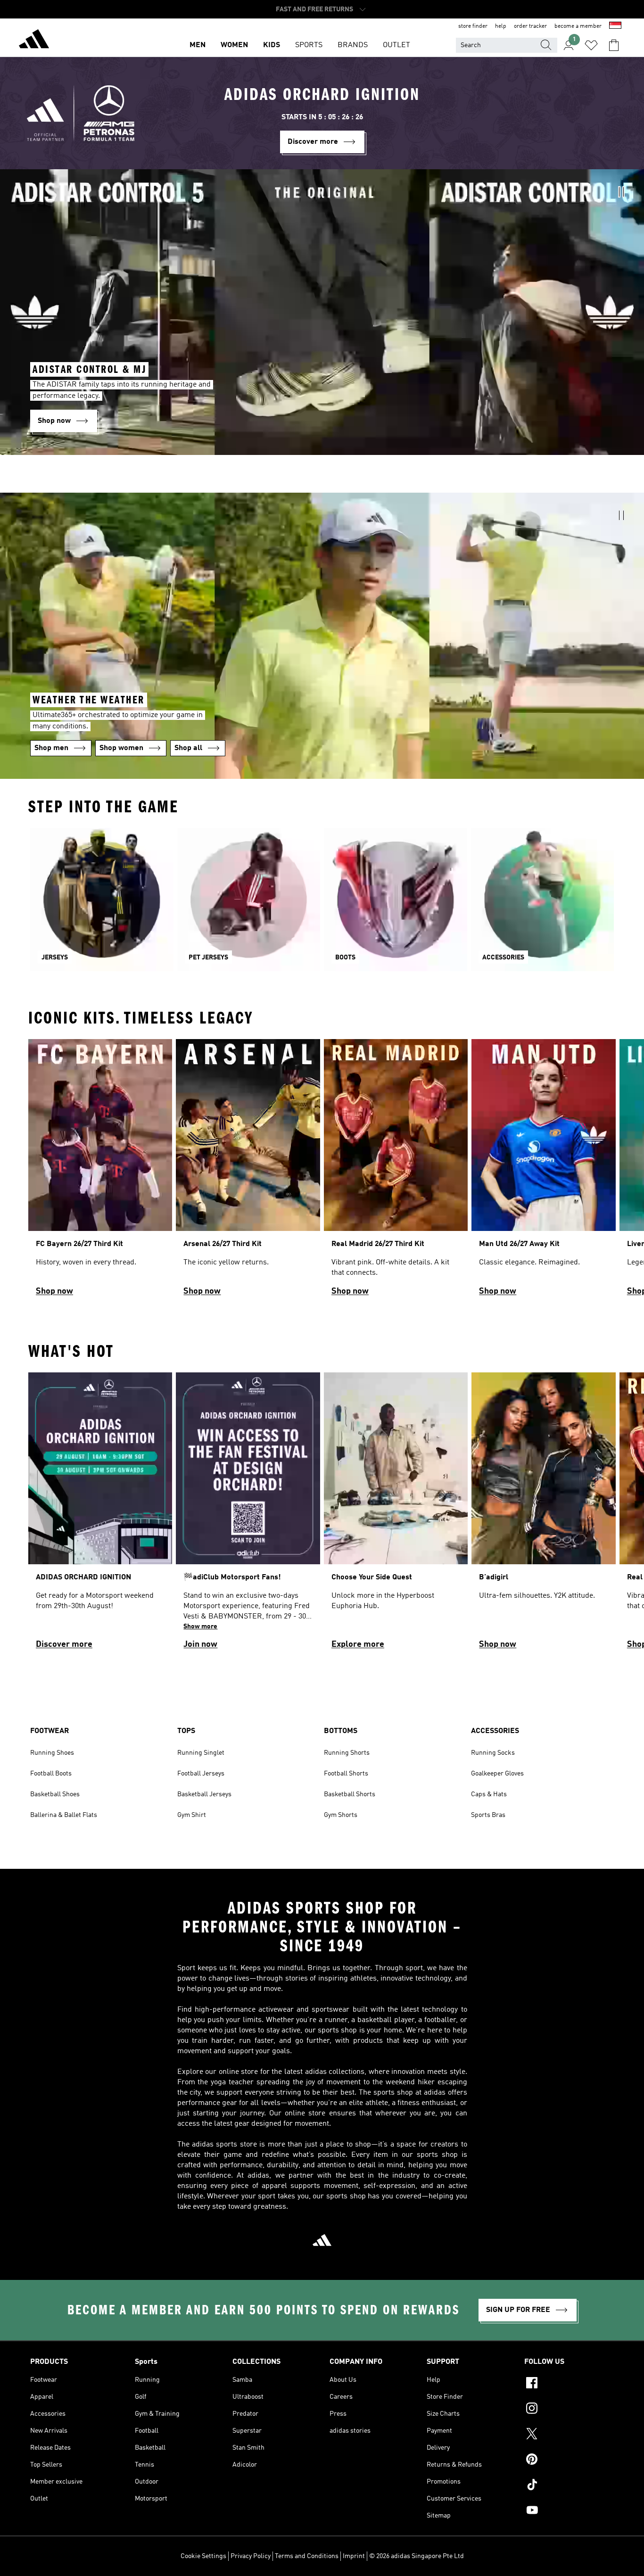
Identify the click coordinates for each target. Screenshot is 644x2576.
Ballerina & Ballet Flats (64, 1815)
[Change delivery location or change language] (615, 26)
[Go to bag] (614, 45)
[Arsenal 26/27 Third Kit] (248, 1172)
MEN (198, 45)
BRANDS (353, 45)
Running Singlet (201, 1753)
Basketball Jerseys (204, 1794)
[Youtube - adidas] (569, 2511)
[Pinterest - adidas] (569, 2460)
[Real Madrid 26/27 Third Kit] (396, 1172)
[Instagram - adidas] (569, 2410)
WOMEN (234, 45)
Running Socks (493, 1753)
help (501, 26)
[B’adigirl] (543, 1515)
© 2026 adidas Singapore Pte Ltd (417, 2556)
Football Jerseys (201, 1774)
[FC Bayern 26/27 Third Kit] (100, 1172)
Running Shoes (52, 1753)
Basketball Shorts (350, 1794)
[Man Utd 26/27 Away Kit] (543, 1172)
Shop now (54, 1291)
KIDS (272, 45)
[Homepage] (34, 41)
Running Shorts (347, 1753)
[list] (322, 1172)
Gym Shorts (341, 1815)
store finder (473, 26)
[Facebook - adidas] (569, 2384)
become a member (578, 26)
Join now (200, 1644)
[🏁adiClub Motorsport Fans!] (248, 1515)
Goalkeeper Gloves (497, 1774)
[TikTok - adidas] (569, 2486)
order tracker (530, 26)
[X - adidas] (569, 2435)
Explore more (358, 1644)
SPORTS (309, 45)
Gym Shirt (192, 1815)
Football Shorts (346, 1774)
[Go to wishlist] (591, 45)
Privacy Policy (251, 2556)
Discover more (64, 1644)
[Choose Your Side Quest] (396, 1515)
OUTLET (396, 45)
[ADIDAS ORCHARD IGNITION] (100, 1515)
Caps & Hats (489, 1794)
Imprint (354, 2556)
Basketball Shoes (55, 1794)
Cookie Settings (203, 2556)
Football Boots (51, 1774)
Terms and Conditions (307, 2556)
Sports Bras (488, 1815)
